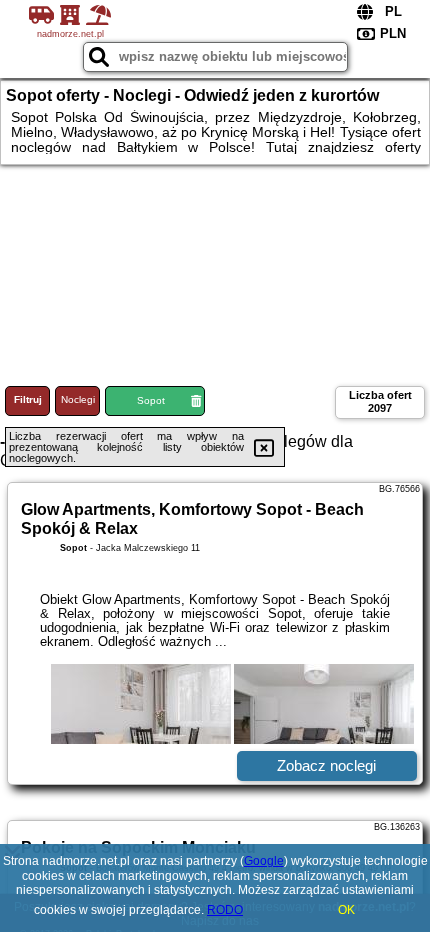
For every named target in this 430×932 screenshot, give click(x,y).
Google (264, 861)
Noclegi (78, 399)
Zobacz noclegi (326, 765)
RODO (225, 910)
